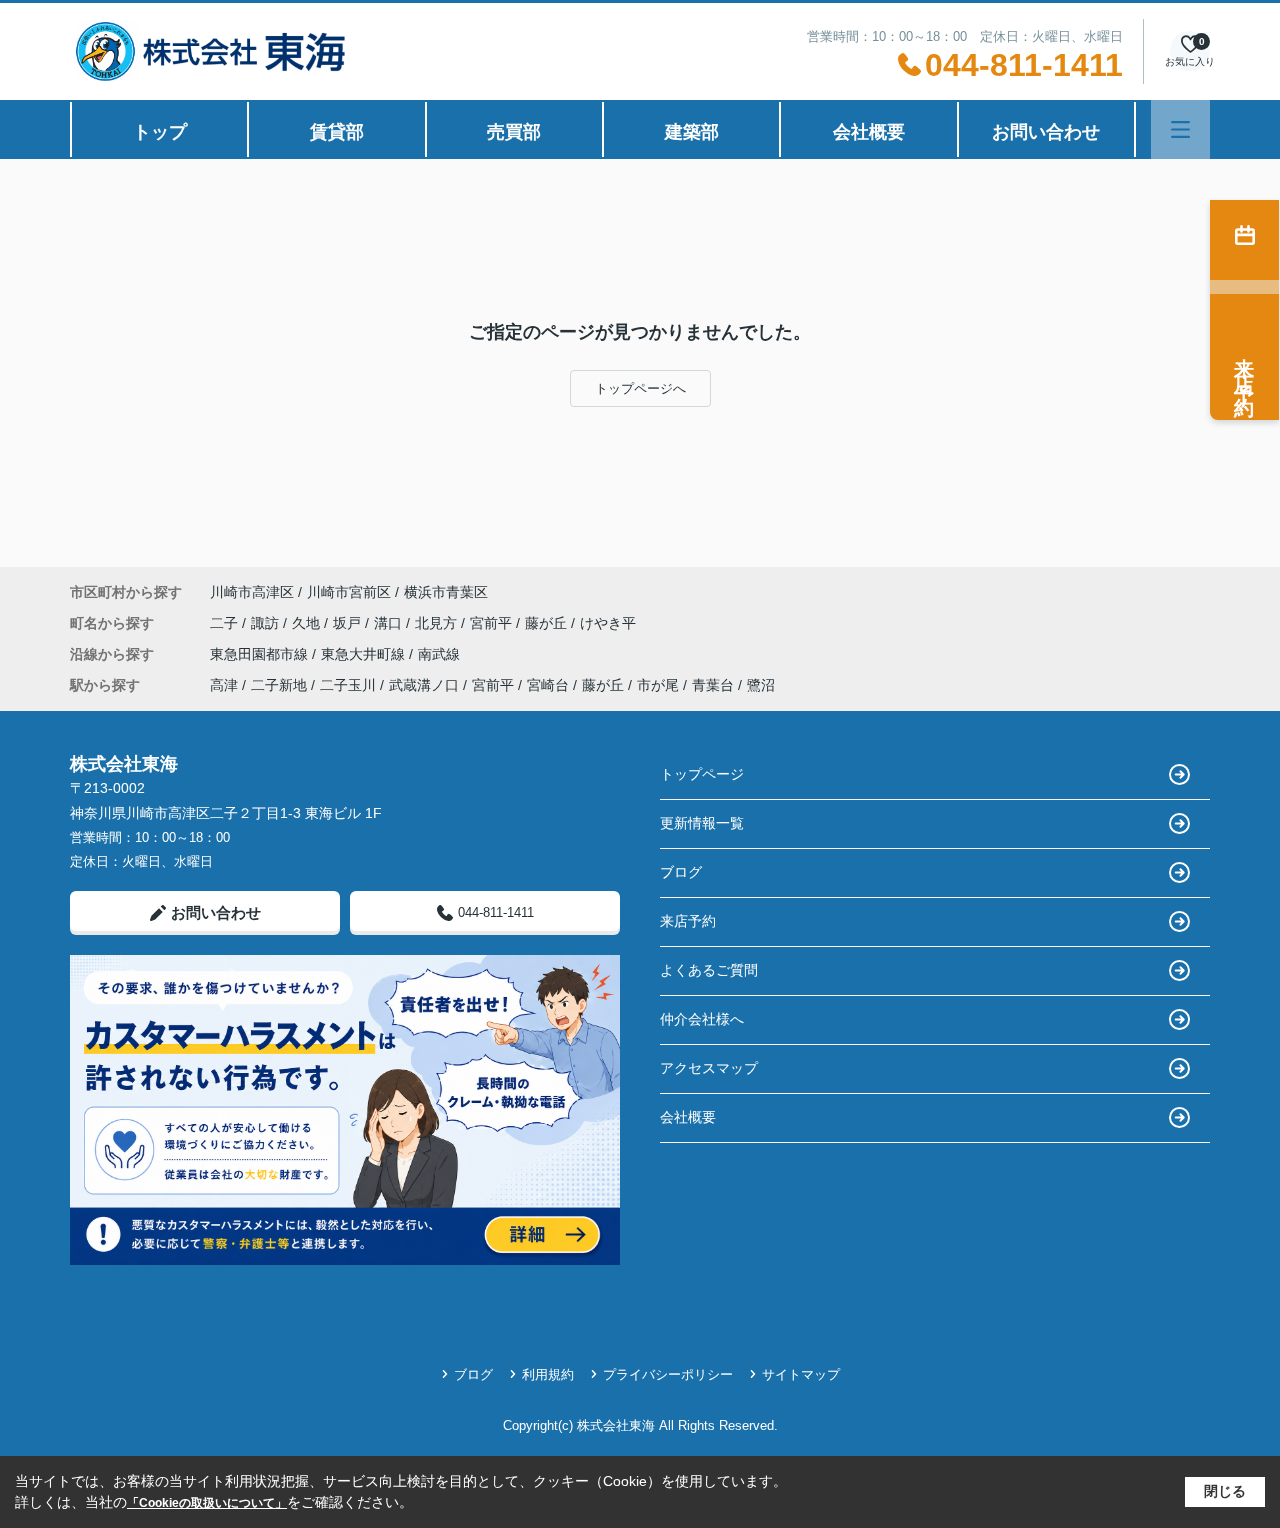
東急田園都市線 (261, 654)
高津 (224, 685)
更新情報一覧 (702, 823)
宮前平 (493, 623)
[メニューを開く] (1180, 129)
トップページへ (640, 388)
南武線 (439, 654)
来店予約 (688, 921)
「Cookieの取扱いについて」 (207, 1503)
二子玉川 (348, 685)
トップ (160, 132)
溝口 (390, 623)
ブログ (681, 872)
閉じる (1225, 1491)
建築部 (692, 132)
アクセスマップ (709, 1068)
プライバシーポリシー (668, 1374)
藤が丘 (548, 623)
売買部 (514, 132)
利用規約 (548, 1374)
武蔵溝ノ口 (424, 685)
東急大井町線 (365, 654)
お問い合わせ (1046, 132)
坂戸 (349, 623)
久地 (308, 623)
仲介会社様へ (702, 1019)
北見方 (438, 623)
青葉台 (713, 685)
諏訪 (267, 623)
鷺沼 (761, 685)
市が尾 (658, 685)
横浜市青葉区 (446, 592)
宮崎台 (548, 685)
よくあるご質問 (709, 970)
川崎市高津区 (252, 592)
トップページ (702, 774)
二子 (226, 623)
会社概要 (869, 132)
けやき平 (608, 623)
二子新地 (279, 685)
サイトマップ (801, 1374)
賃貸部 (337, 132)
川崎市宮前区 (349, 592)
